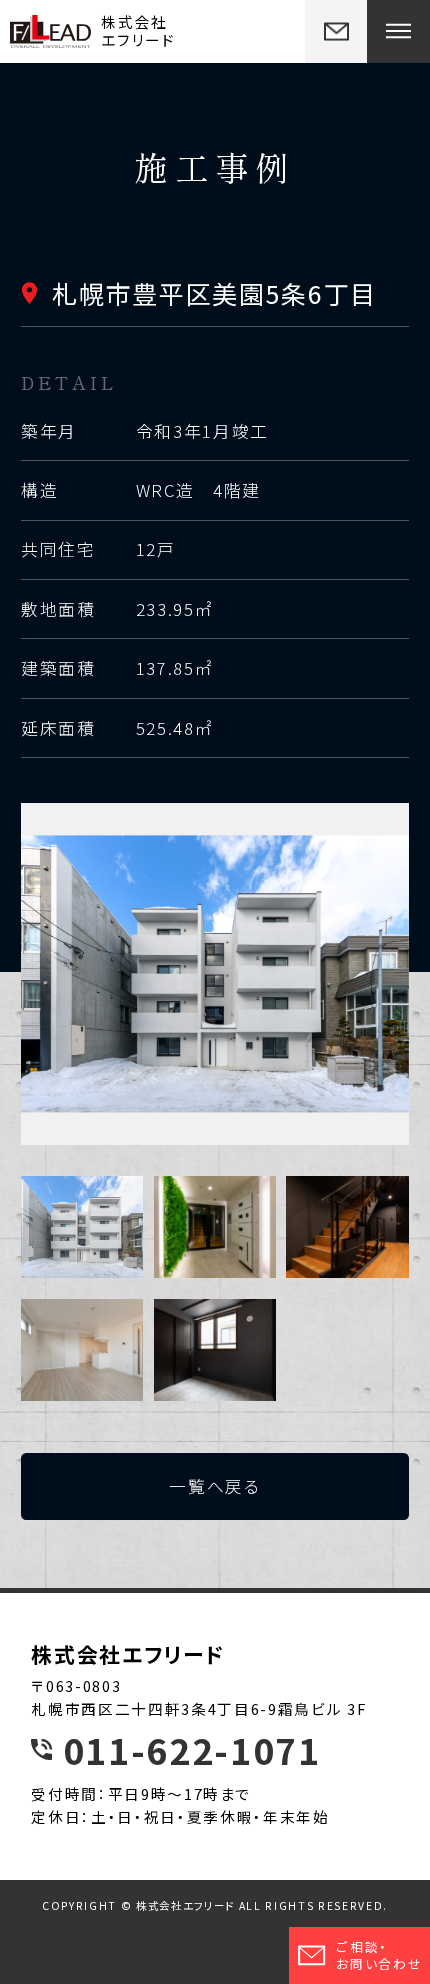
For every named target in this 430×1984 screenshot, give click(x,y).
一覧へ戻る (214, 1486)
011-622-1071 (192, 1749)
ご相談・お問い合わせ (379, 1955)
